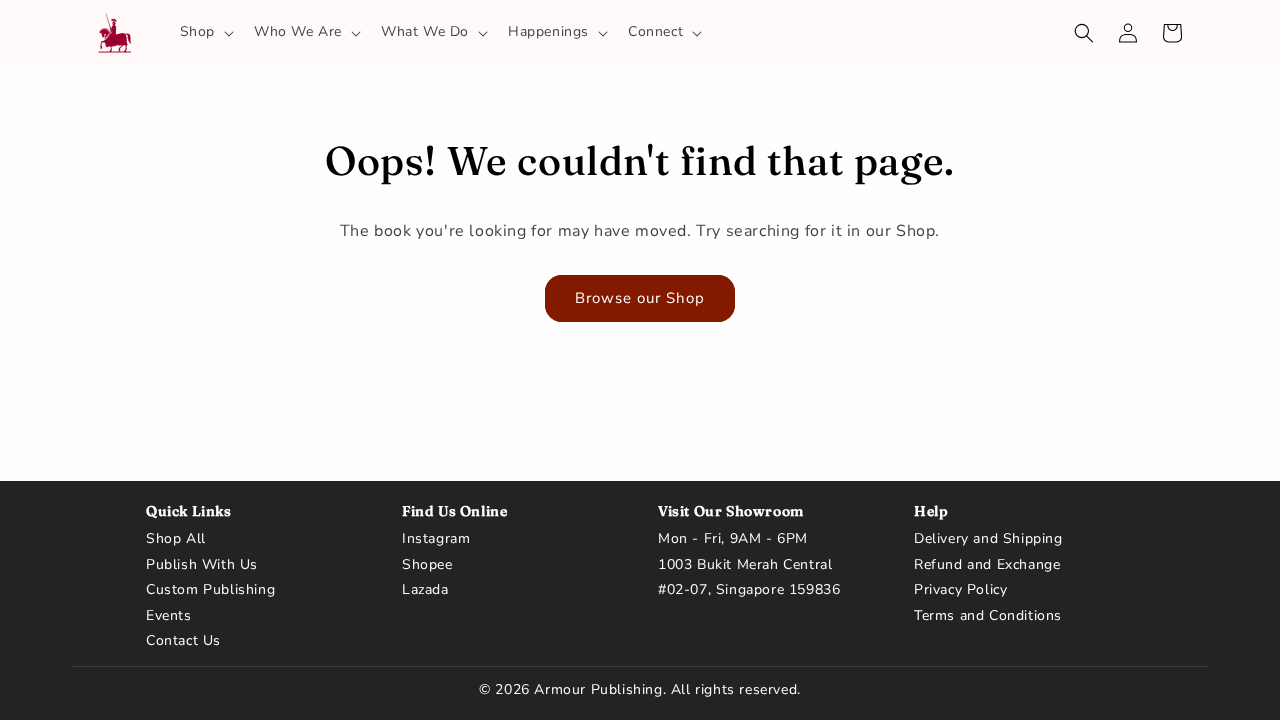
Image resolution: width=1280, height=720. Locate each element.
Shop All (176, 539)
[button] (205, 32)
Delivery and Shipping (988, 539)
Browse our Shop (640, 298)
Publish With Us (202, 565)
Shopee (427, 565)
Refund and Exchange (987, 565)
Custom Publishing (210, 590)
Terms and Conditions (988, 616)
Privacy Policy (960, 590)
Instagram (436, 539)
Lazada (425, 590)
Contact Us (183, 641)
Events (169, 616)
